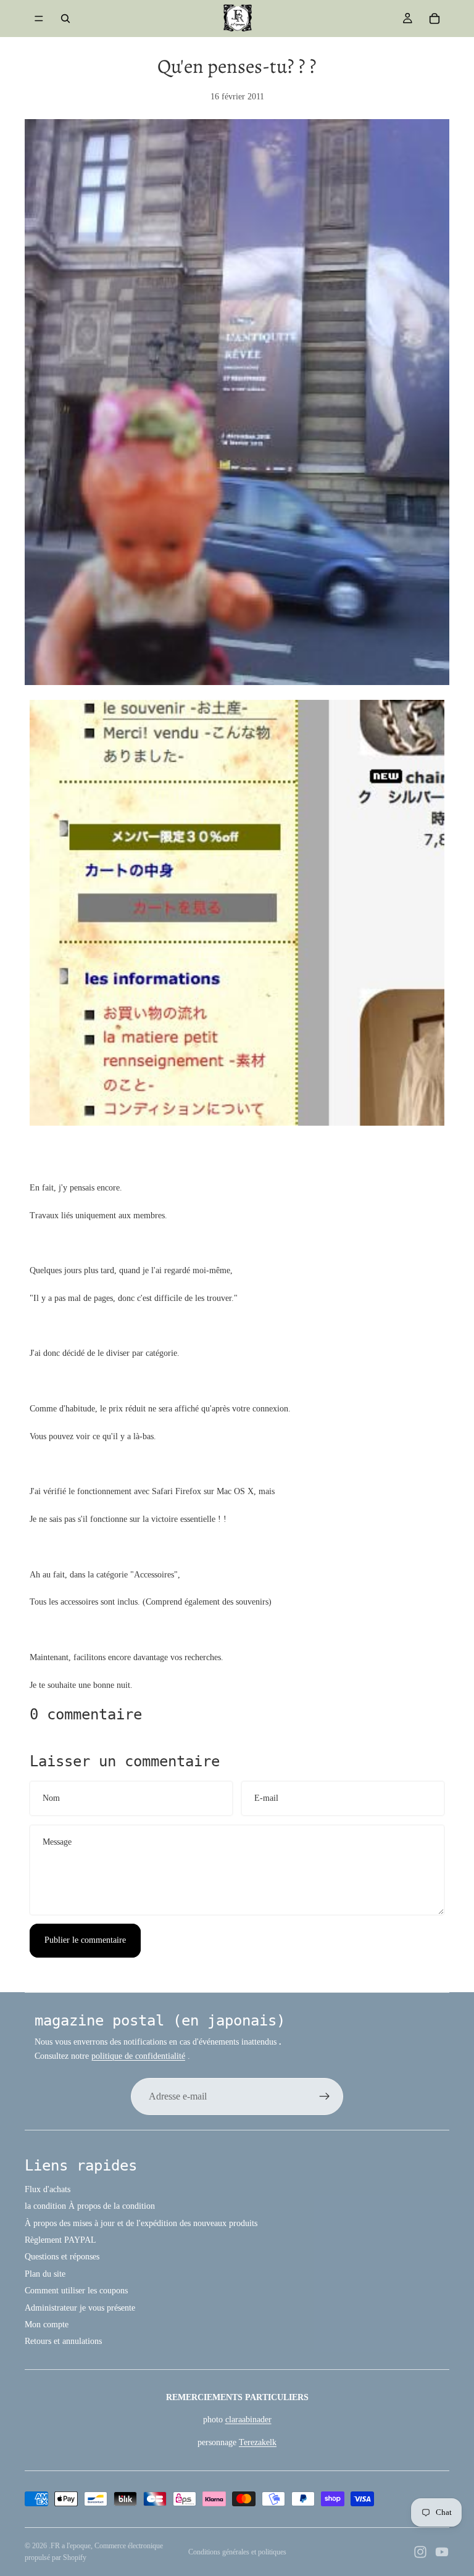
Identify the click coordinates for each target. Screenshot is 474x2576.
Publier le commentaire (85, 1940)
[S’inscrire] (325, 2096)
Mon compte (47, 2325)
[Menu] (39, 19)
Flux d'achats (48, 2189)
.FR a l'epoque (70, 2546)
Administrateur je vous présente (80, 2308)
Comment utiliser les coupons (76, 2291)
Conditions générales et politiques (237, 2552)
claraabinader (248, 2420)
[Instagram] (420, 2552)
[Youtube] (442, 2552)
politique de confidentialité (138, 2056)
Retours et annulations (63, 2341)
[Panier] (434, 19)
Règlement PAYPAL (60, 2240)
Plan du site (45, 2274)
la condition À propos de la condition (90, 2206)
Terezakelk (258, 2442)
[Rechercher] (65, 19)
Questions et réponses (62, 2257)
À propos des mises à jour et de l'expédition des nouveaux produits (141, 2223)
